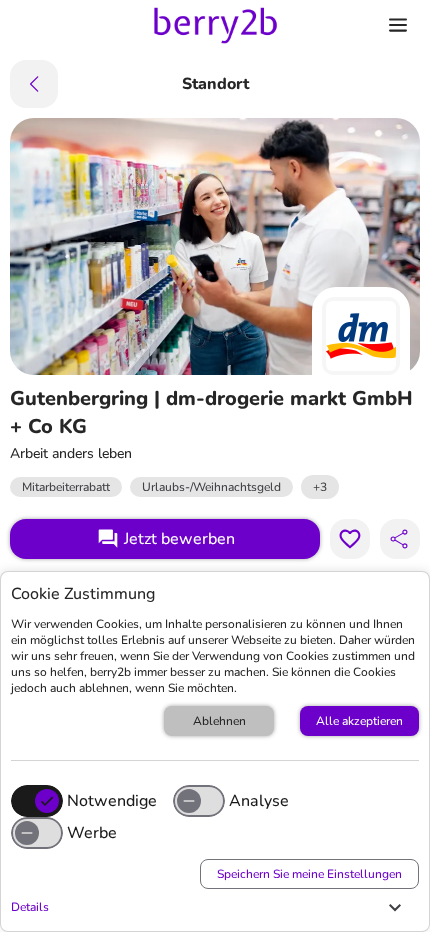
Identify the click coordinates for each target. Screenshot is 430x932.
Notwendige (112, 801)
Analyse (259, 801)
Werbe (92, 833)
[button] (210, 907)
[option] (320, 487)
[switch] (199, 801)
